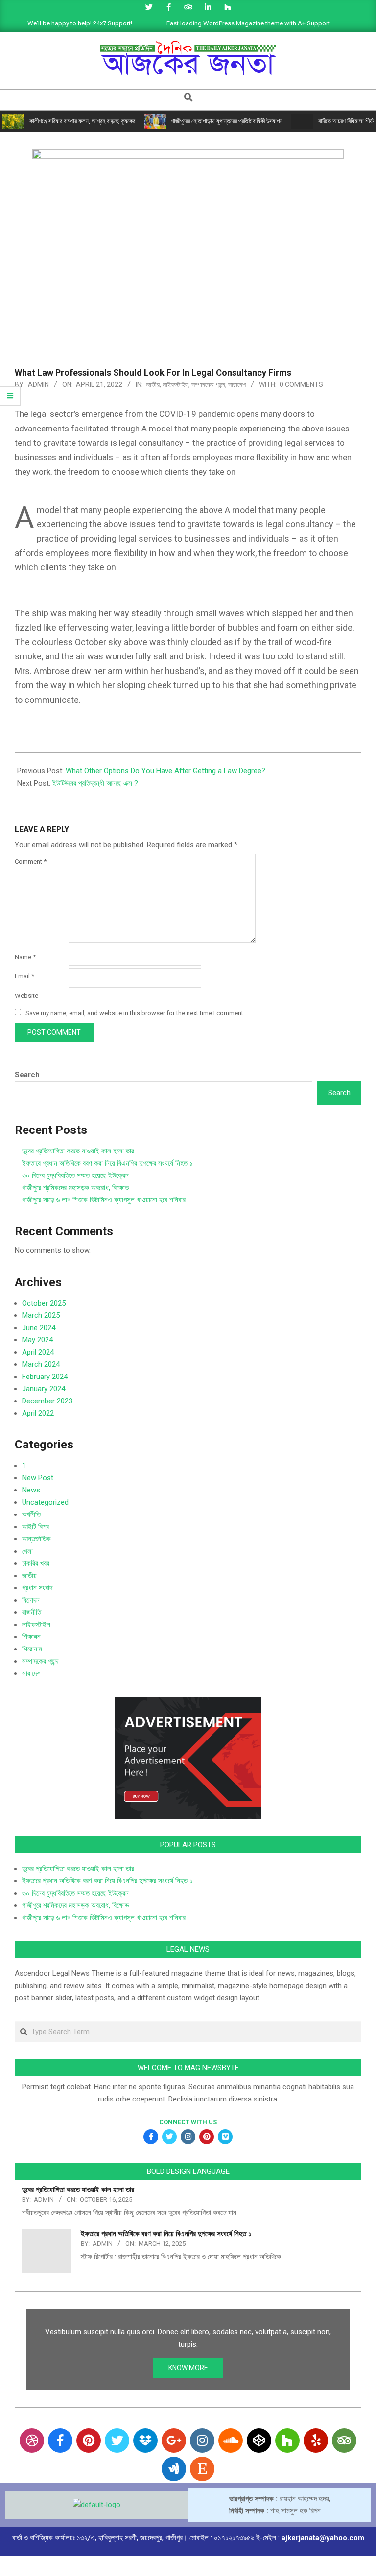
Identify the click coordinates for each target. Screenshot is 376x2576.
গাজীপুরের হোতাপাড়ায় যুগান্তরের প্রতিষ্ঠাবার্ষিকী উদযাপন (227, 121)
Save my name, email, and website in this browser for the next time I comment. (135, 1013)
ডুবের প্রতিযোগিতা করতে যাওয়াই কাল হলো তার (78, 1151)
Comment (31, 862)
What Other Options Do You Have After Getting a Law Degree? (165, 771)
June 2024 (39, 1328)
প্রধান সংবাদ (37, 1588)
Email (24, 976)
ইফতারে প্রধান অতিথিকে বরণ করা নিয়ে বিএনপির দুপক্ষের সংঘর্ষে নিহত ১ (107, 1163)
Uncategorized (45, 1502)
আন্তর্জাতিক (36, 1539)
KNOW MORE (188, 2368)
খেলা (27, 1551)
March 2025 (41, 1315)
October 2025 (44, 1303)
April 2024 (38, 1352)
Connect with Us (188, 2122)
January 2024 (44, 1389)
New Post (38, 1478)
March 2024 (41, 1364)
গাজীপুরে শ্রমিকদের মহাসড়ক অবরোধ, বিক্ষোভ (75, 1188)
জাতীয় (153, 384)
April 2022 (38, 1413)
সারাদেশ (237, 384)
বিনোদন (31, 1600)
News (31, 1490)
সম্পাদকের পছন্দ (208, 384)
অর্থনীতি (31, 1514)
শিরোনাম (32, 1649)
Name (25, 957)
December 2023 (47, 1401)
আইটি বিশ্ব (35, 1527)
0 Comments (301, 384)
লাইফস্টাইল (176, 384)
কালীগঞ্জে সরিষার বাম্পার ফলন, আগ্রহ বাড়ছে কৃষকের (82, 121)
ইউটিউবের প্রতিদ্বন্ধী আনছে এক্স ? (95, 783)
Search (27, 1075)
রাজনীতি (32, 1612)
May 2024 (37, 1340)
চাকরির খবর (36, 1563)
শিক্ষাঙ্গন (31, 1637)
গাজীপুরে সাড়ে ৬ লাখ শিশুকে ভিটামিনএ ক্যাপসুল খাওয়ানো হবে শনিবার (104, 1200)
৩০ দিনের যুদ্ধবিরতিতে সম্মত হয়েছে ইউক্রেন (75, 1175)
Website (26, 996)
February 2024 (45, 1377)
